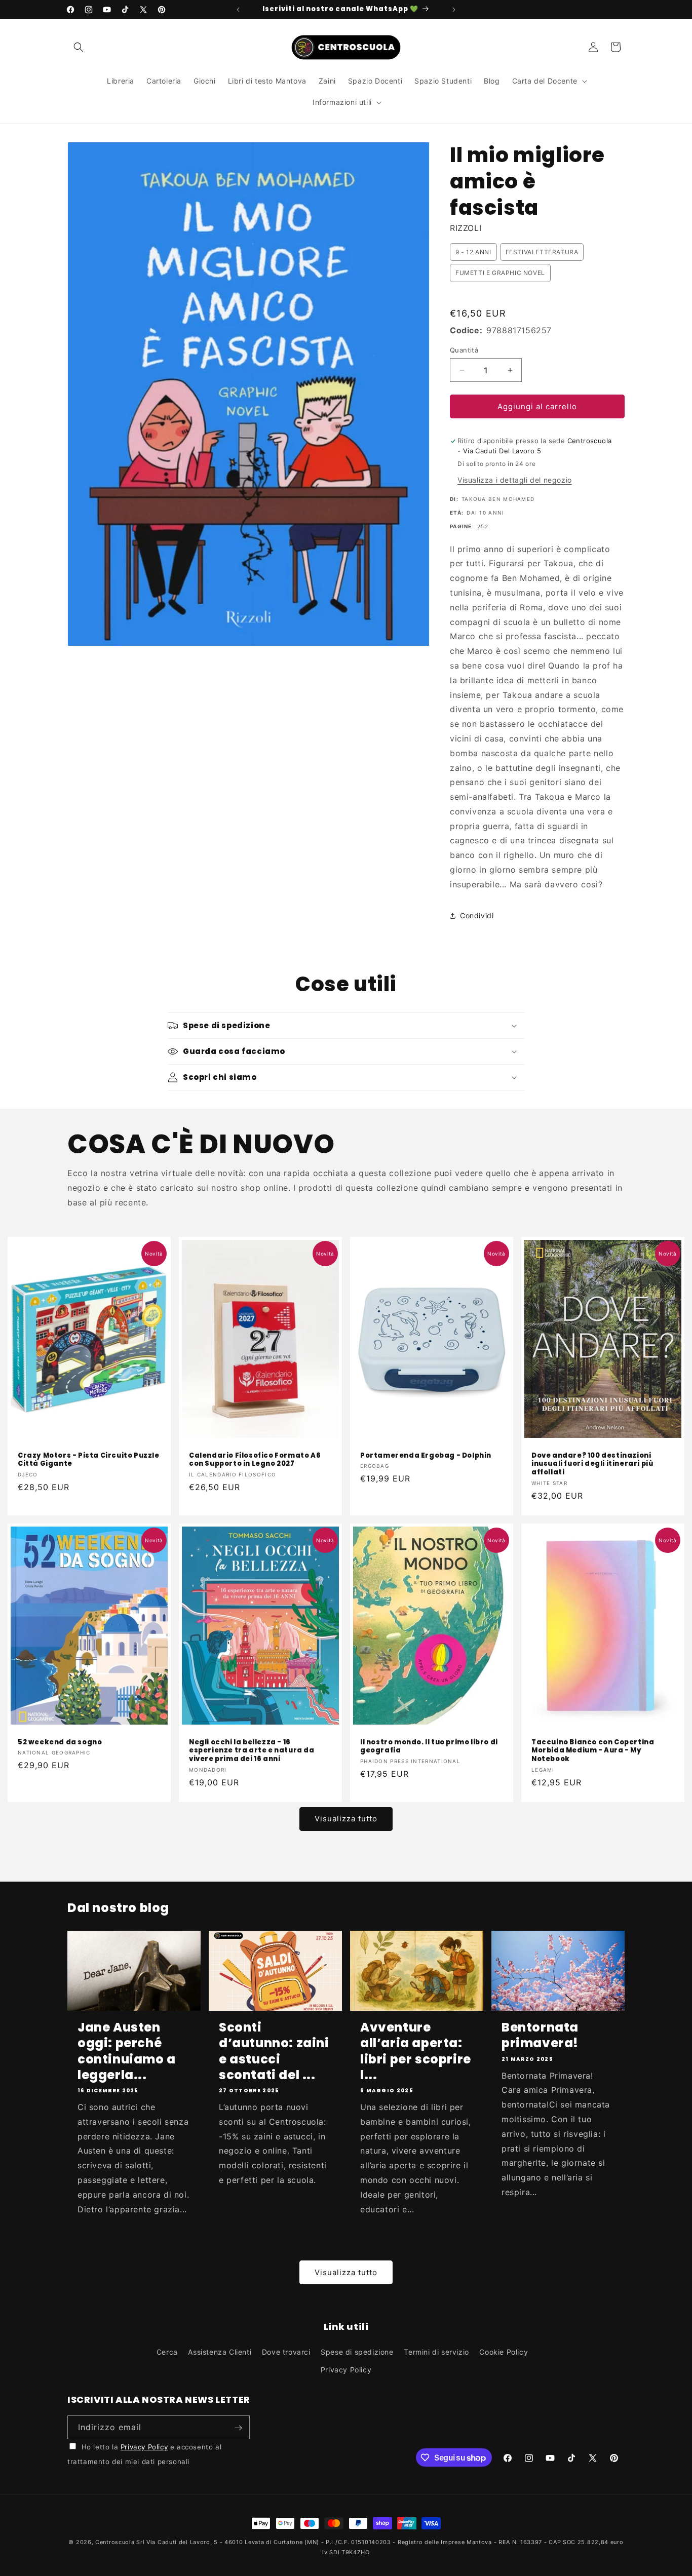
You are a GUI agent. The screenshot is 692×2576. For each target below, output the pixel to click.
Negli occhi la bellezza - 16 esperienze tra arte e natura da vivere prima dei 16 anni (252, 1751)
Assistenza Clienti (220, 2352)
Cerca (167, 2352)
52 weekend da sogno (60, 1743)
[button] (79, 47)
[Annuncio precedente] (238, 10)
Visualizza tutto (346, 1819)
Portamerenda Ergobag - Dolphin (426, 1456)
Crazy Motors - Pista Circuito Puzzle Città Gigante (89, 1460)
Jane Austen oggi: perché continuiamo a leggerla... (127, 2051)
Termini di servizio (436, 2352)
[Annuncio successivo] (454, 10)
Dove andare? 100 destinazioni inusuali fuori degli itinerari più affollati (592, 1465)
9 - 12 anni (473, 252)
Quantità (464, 350)
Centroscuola (115, 2542)
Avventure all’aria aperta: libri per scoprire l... (416, 2051)
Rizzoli (466, 228)
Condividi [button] (477, 915)
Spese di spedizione (357, 2352)
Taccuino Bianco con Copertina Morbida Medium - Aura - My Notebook (593, 1751)
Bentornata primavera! (540, 2035)
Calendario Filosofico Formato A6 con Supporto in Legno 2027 (255, 1460)
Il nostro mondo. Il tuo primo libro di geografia (429, 1747)
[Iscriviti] (238, 2428)
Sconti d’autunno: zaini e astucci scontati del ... (274, 2051)
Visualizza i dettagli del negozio (515, 480)
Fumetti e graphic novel (500, 273)
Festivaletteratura (542, 252)
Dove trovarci (286, 2352)
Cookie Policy (504, 2352)
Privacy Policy (346, 2370)
